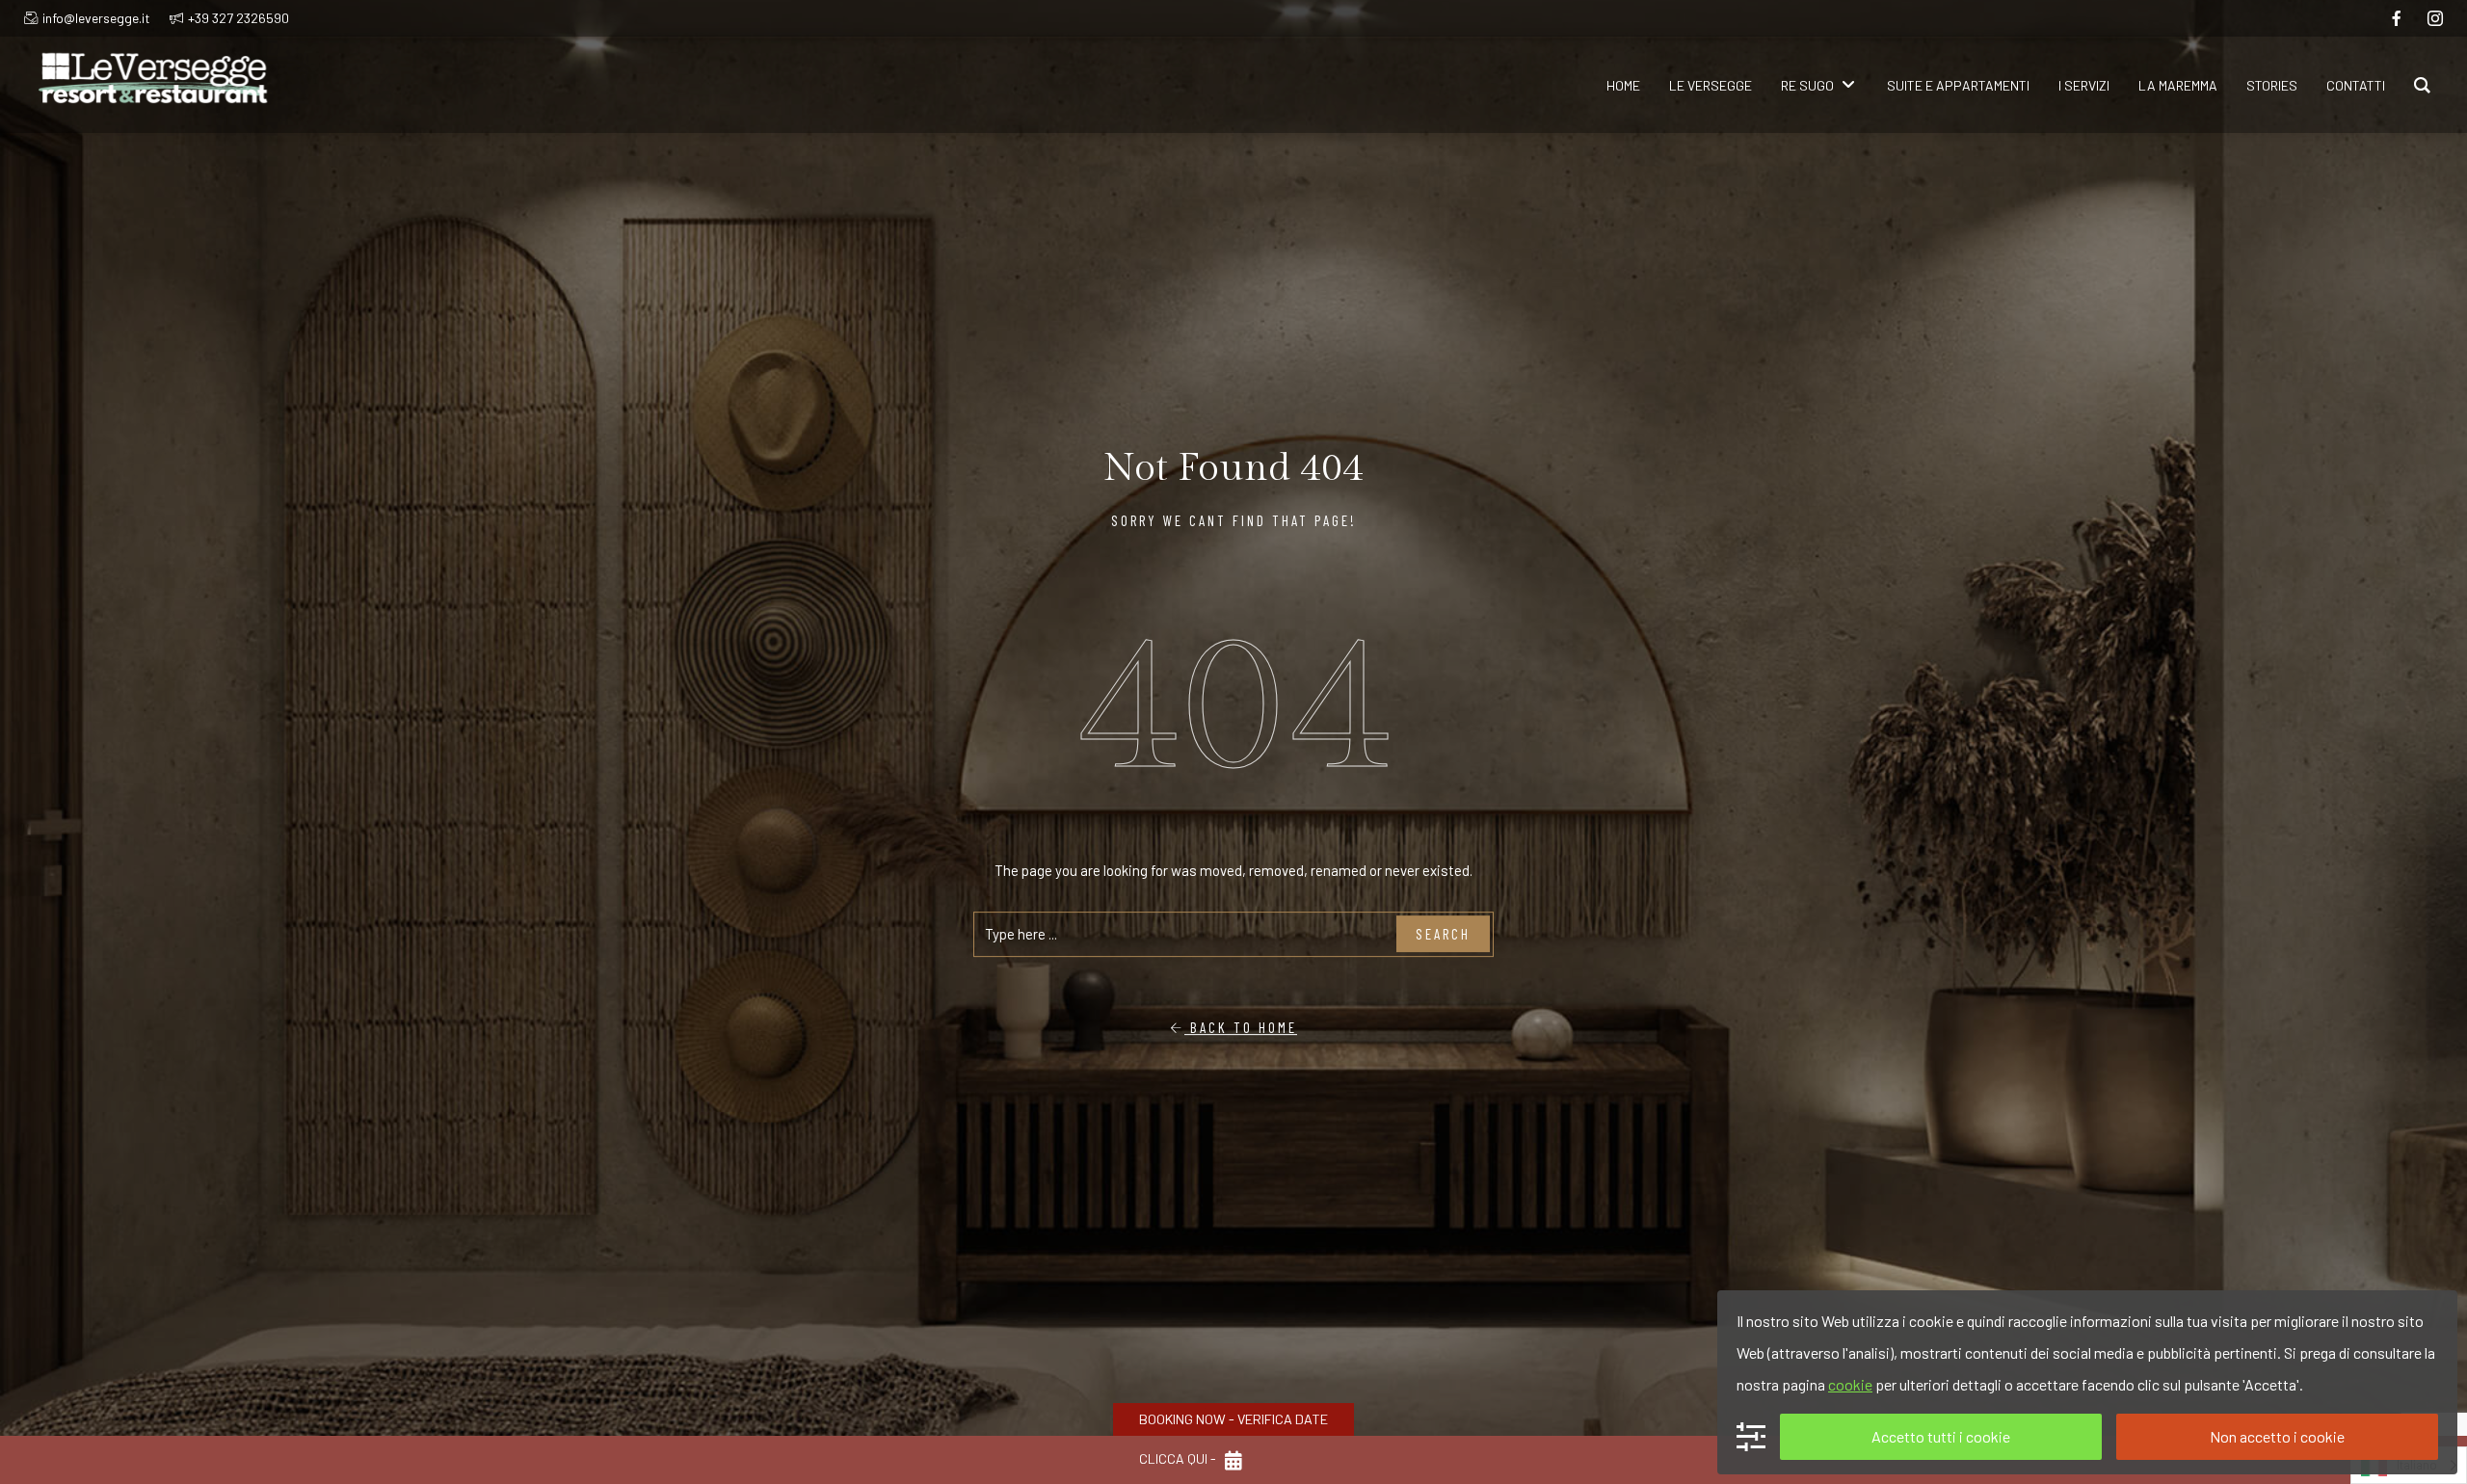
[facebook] (2397, 18)
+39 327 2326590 (239, 18)
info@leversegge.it (96, 18)
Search (1443, 934)
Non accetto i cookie (2277, 1436)
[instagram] (2435, 18)
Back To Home (1241, 1027)
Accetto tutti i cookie (1941, 1436)
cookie (1850, 1384)
